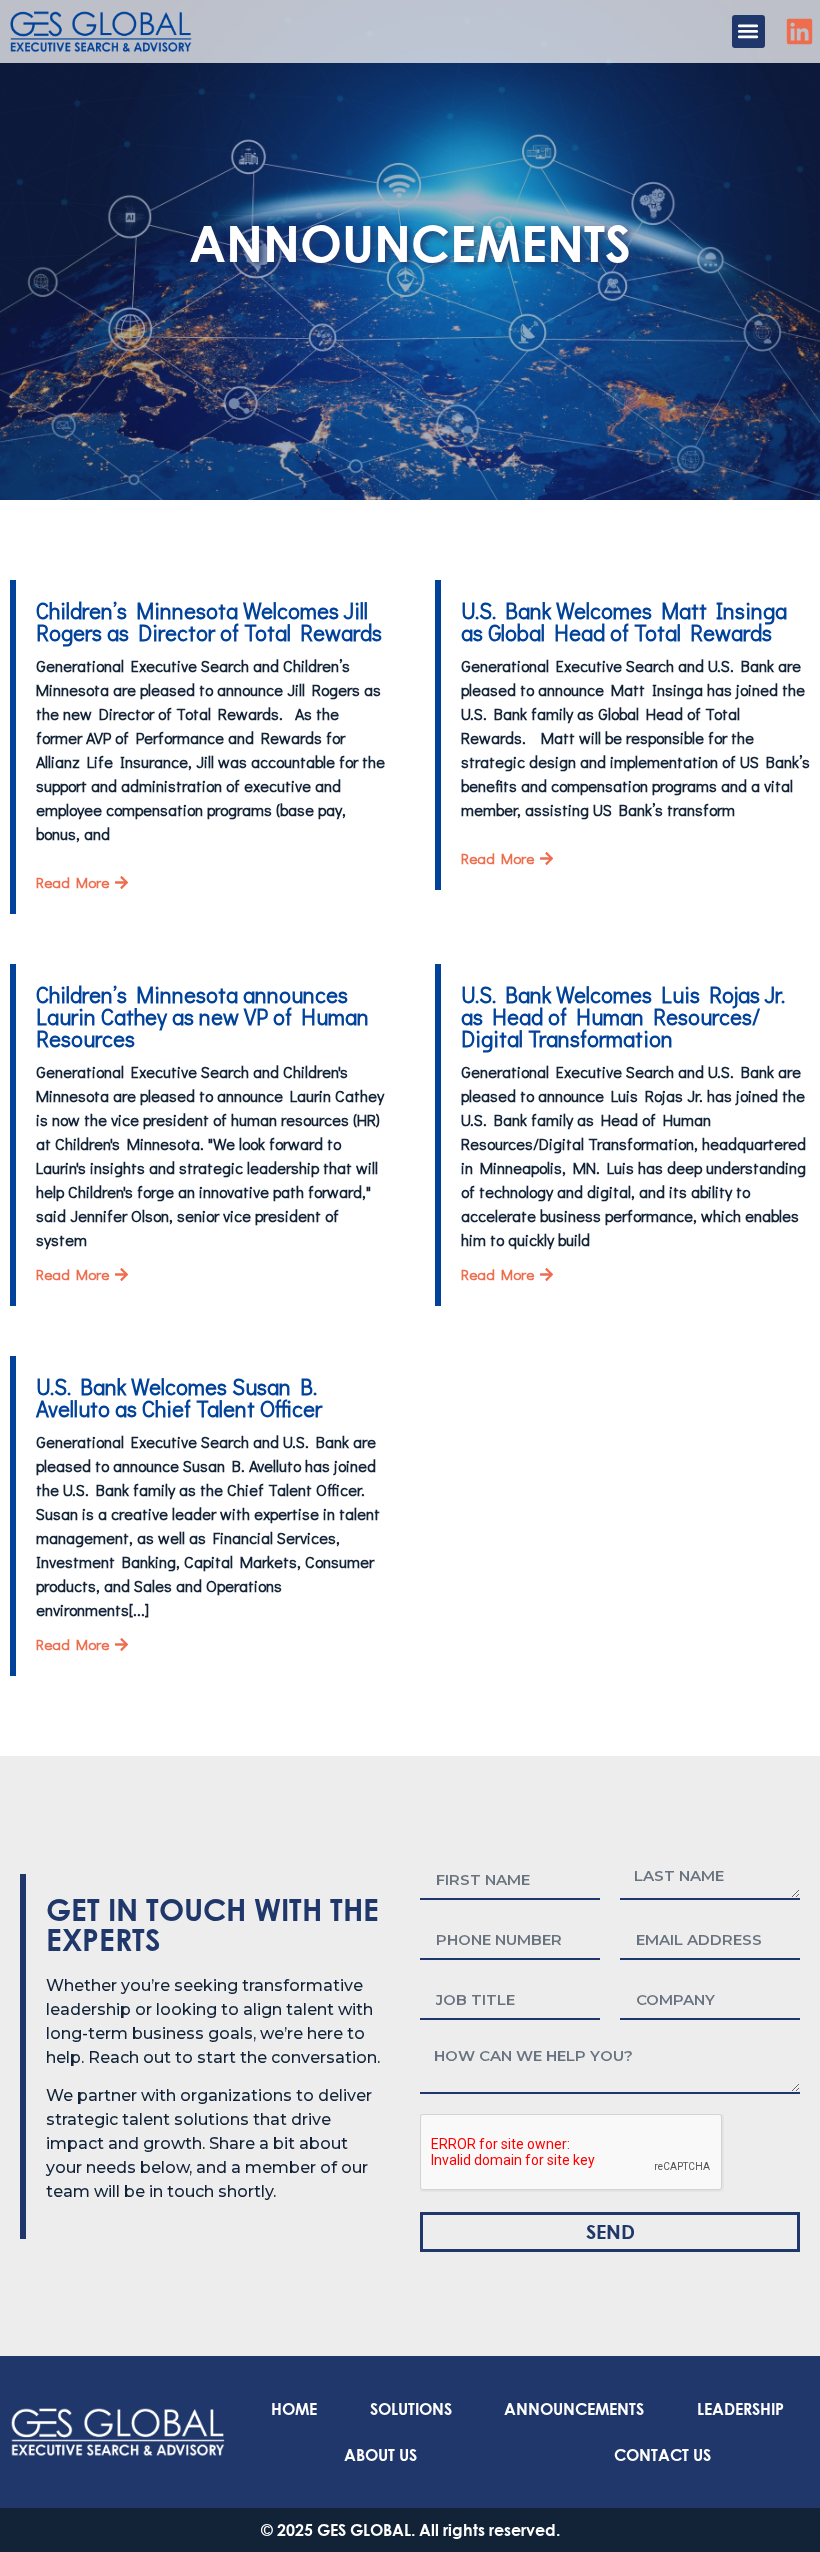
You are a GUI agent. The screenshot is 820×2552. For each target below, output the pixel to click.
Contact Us (662, 2454)
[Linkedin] (799, 31)
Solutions (411, 2408)
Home (294, 2408)
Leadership (740, 2408)
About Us (380, 2454)
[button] (748, 31)
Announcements (574, 2408)
